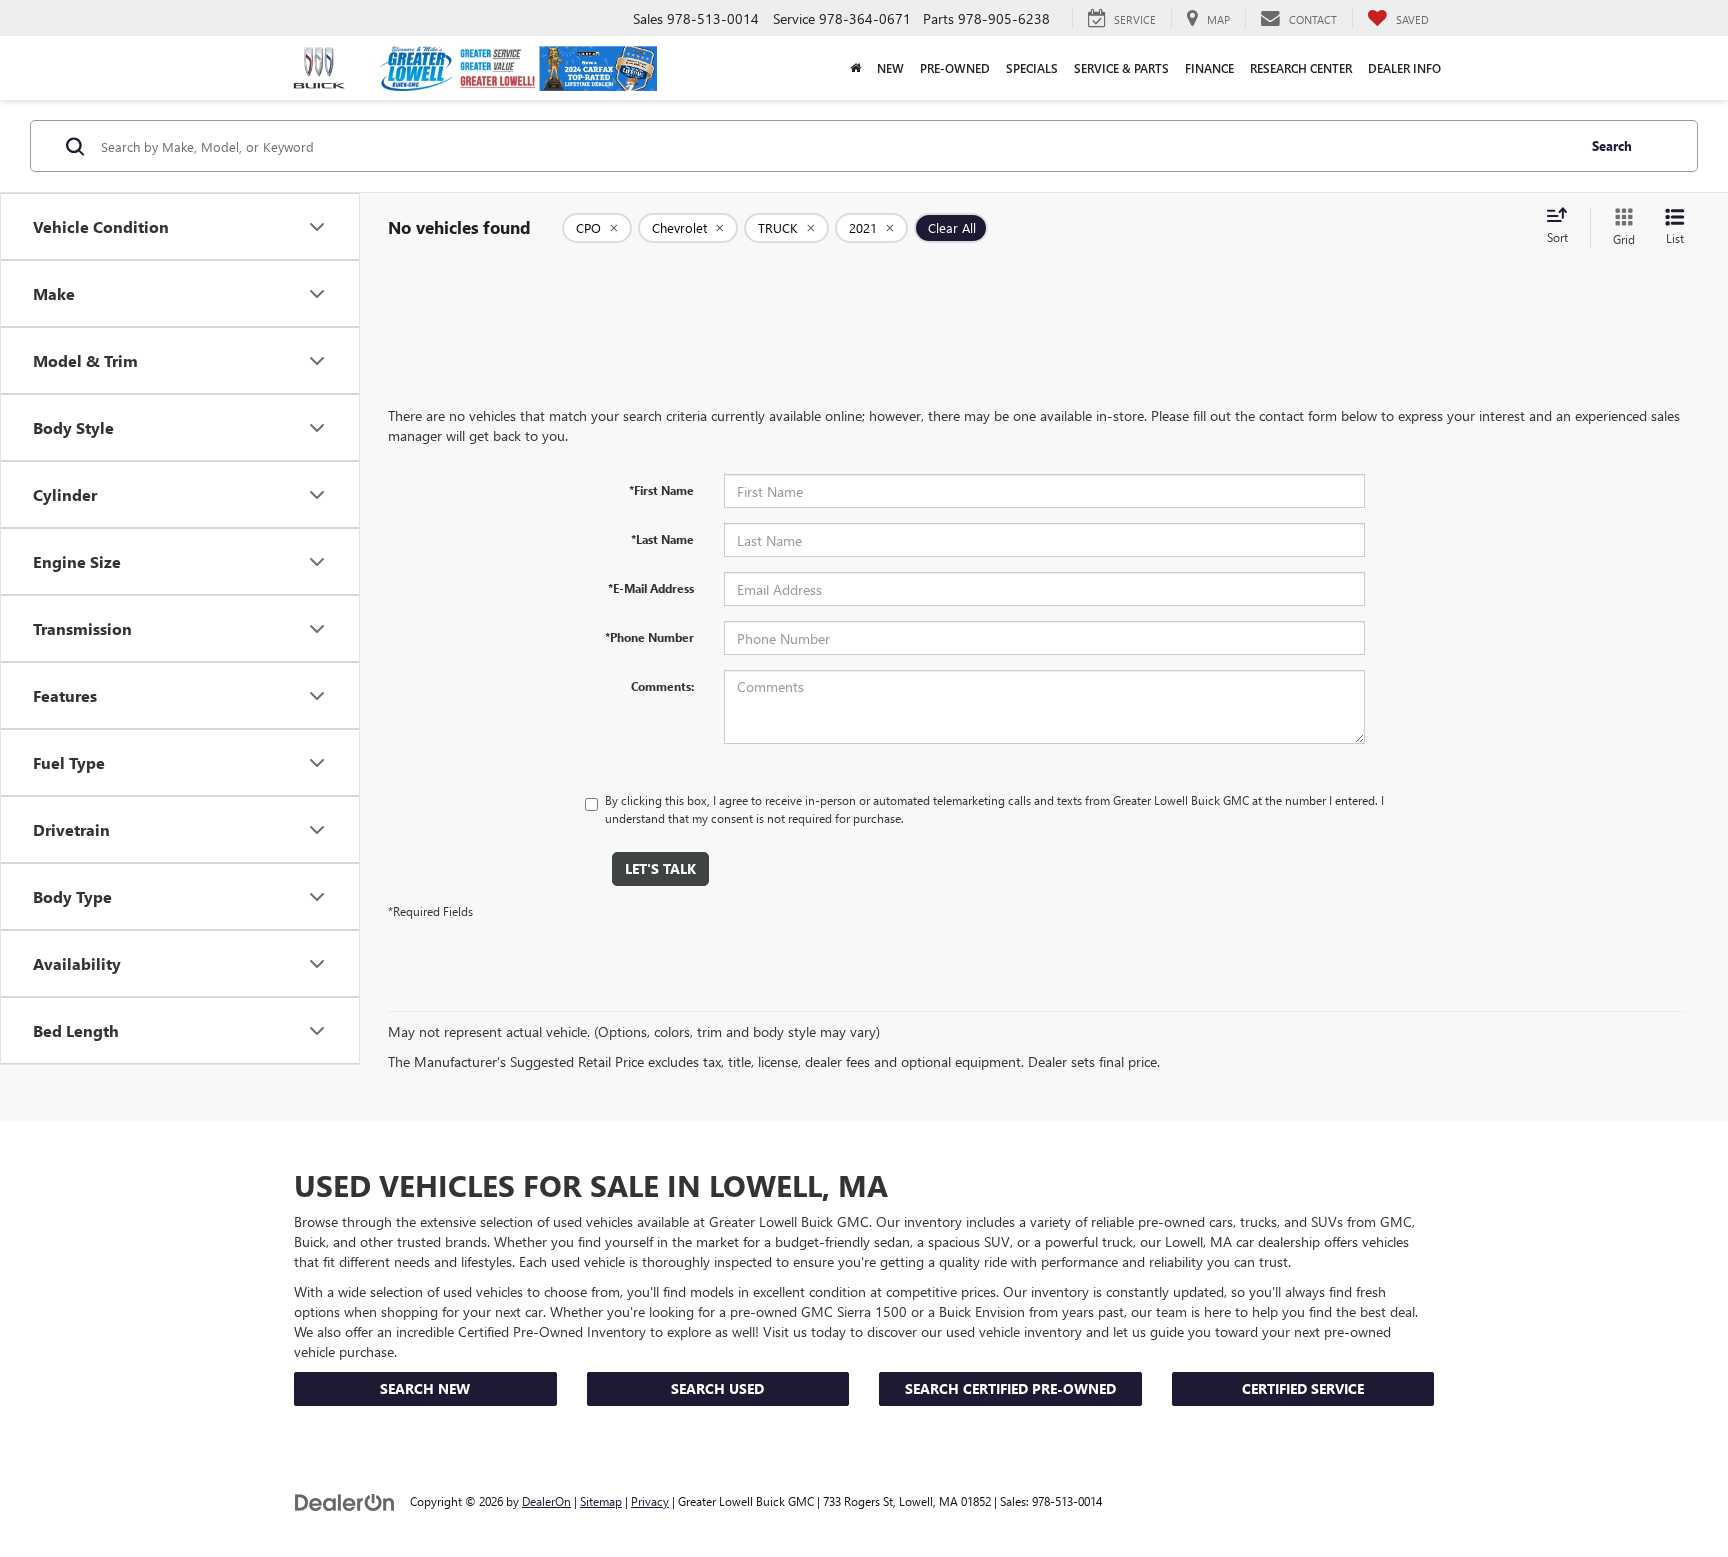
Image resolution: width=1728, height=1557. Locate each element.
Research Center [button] (1301, 68)
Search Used (717, 1388)
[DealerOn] (345, 1500)
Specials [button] (1032, 68)
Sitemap (601, 1501)
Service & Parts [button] (1121, 68)
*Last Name (662, 539)
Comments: (662, 686)
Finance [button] (1209, 68)
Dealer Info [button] (1404, 68)
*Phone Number (649, 637)
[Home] (855, 68)
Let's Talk (660, 868)
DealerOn (546, 1501)
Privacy (650, 1501)
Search (1612, 145)
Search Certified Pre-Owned (1010, 1388)
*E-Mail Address (651, 588)
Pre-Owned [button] (955, 68)
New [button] (890, 68)
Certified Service (1303, 1388)
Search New (425, 1388)
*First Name (661, 490)
